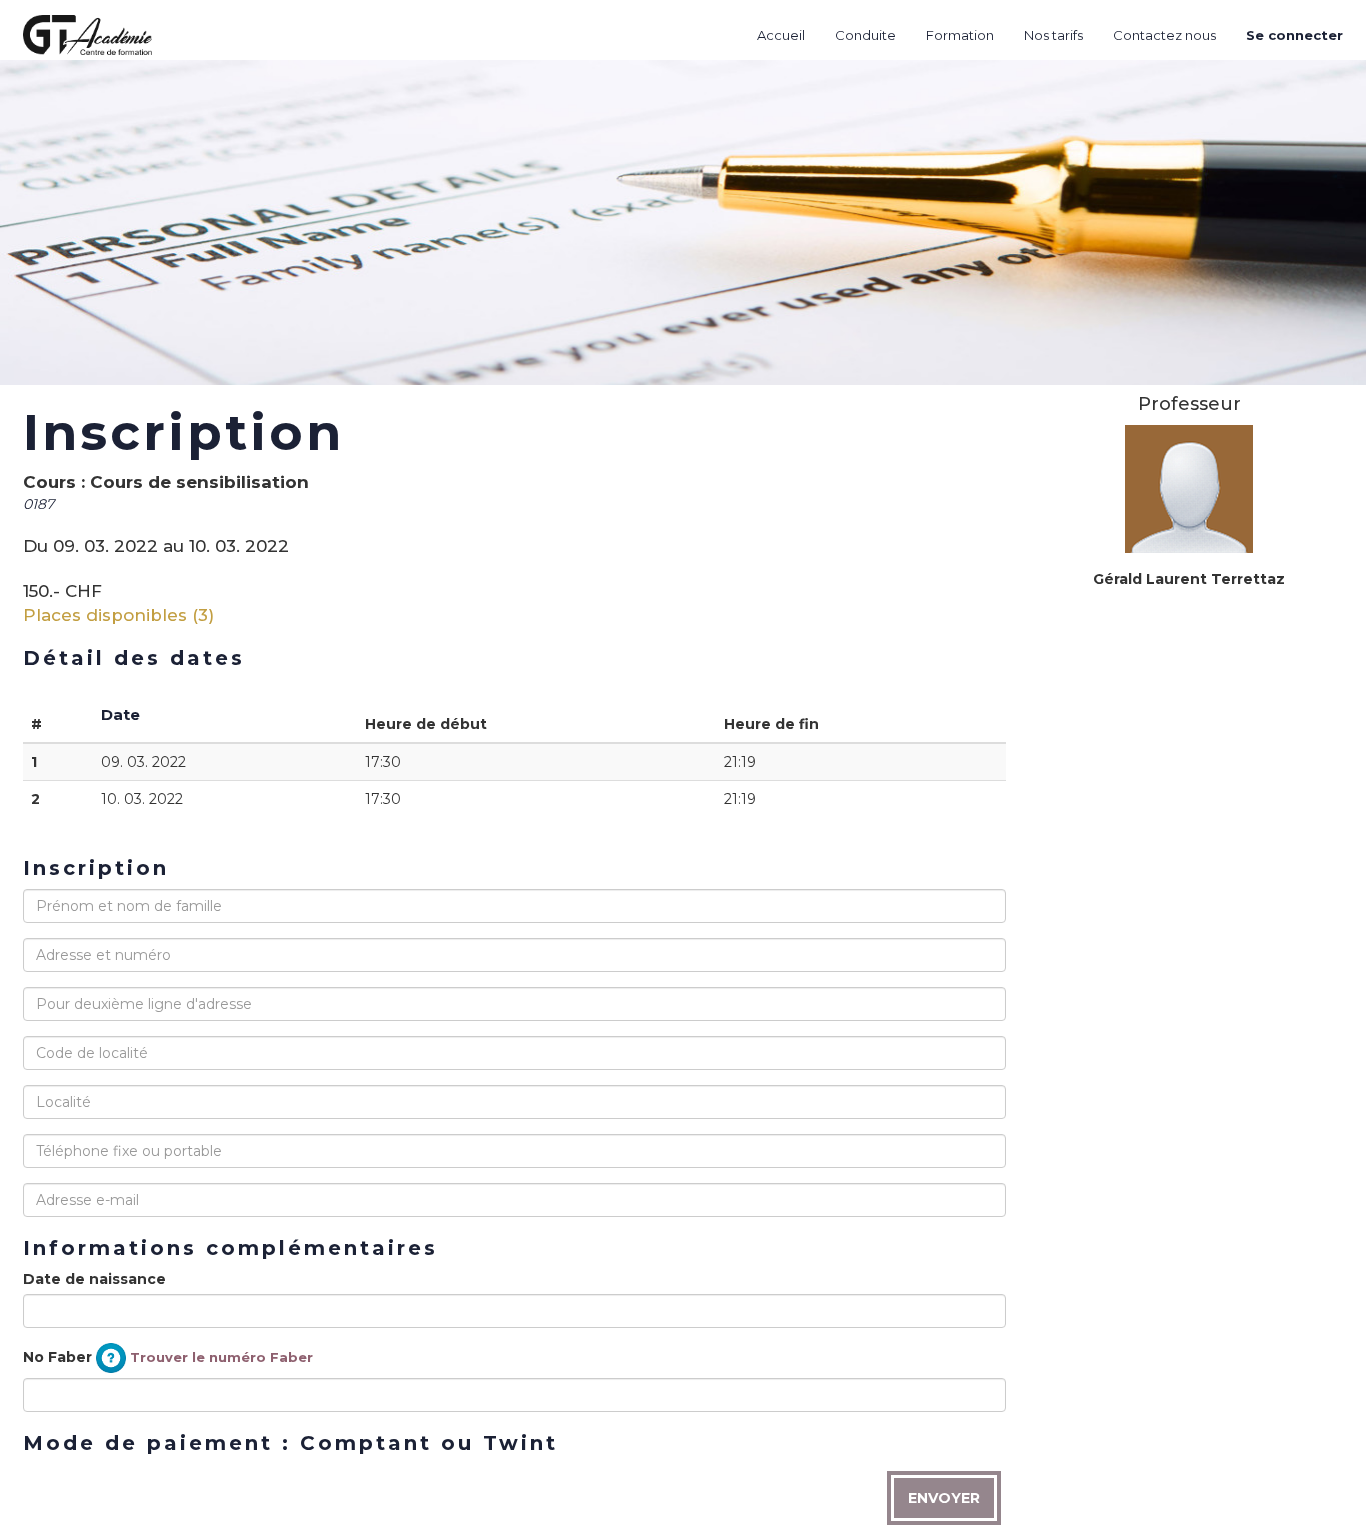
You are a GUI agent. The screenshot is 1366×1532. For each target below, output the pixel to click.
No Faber (168, 1356)
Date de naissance (94, 1279)
